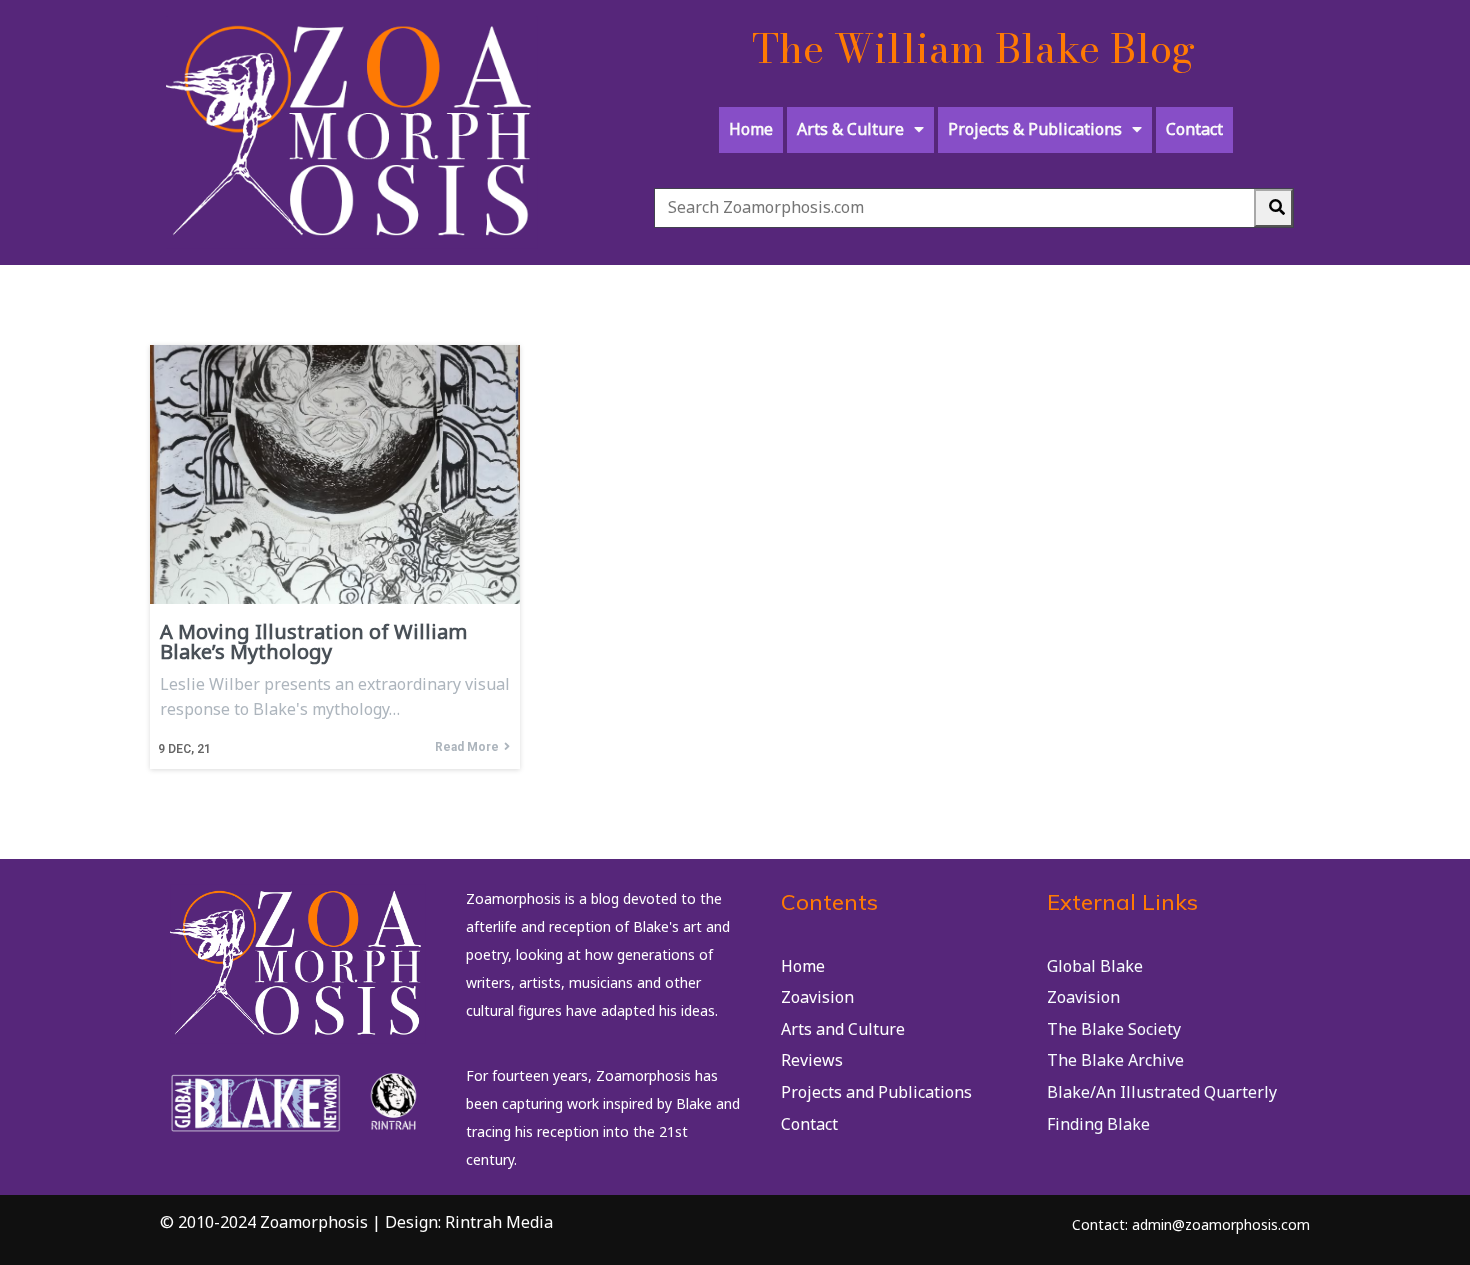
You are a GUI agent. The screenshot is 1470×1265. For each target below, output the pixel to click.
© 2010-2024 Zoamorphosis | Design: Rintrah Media (356, 1222)
